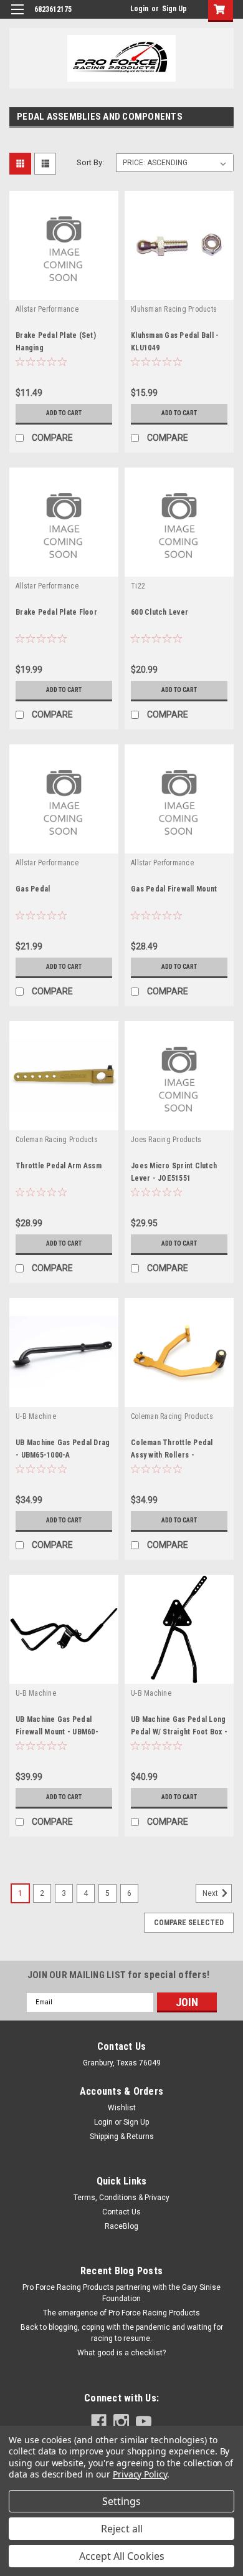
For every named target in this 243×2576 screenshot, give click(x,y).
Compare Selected (189, 1923)
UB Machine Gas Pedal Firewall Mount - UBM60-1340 (57, 1732)
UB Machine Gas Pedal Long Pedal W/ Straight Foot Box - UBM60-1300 (179, 1732)
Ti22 (138, 586)
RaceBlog (121, 2226)
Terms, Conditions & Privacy (121, 2198)
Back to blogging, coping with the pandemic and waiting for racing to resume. (122, 2333)
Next (211, 1893)
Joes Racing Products (166, 1140)
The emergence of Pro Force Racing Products (121, 2313)
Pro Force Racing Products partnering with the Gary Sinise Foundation (121, 2293)
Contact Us (121, 2212)
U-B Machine (36, 1416)
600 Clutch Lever (160, 612)
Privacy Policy (140, 2474)
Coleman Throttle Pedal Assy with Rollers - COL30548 (172, 1455)
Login (139, 9)
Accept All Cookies (122, 2556)
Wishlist (122, 2108)
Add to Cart (64, 413)
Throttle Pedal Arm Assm (59, 1166)
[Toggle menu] (17, 17)
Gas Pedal (33, 889)
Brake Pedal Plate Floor (56, 612)
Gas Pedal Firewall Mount (174, 889)
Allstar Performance (47, 309)
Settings (121, 2501)
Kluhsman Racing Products (174, 309)
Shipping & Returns (122, 2136)
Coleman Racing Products (57, 1140)
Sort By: (90, 162)
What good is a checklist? (121, 2353)
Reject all (122, 2529)
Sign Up (174, 9)
